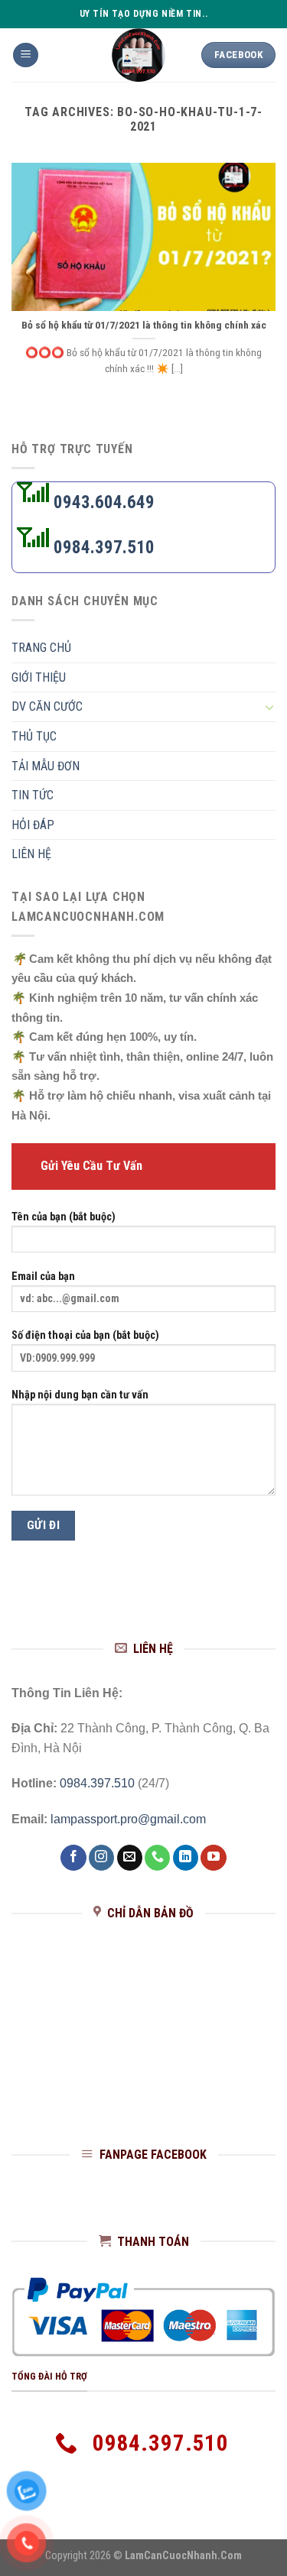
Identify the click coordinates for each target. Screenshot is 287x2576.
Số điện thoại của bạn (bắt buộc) (85, 1335)
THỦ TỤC (34, 736)
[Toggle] (269, 707)
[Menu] (26, 55)
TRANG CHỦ (41, 648)
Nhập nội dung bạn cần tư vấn (80, 1395)
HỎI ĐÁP (33, 824)
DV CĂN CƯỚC (47, 706)
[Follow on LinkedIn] (186, 1858)
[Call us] (157, 1858)
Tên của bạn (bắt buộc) (64, 1217)
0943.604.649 (102, 502)
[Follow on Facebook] (73, 1858)
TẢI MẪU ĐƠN (46, 765)
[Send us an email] (130, 1858)
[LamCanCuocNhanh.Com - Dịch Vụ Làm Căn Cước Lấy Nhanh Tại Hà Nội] (138, 55)
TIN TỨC (33, 795)
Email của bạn (43, 1276)
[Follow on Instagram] (101, 1858)
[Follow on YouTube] (213, 1858)
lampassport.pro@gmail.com (128, 1819)
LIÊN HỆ (31, 854)
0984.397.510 (102, 547)
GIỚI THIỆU (39, 677)
